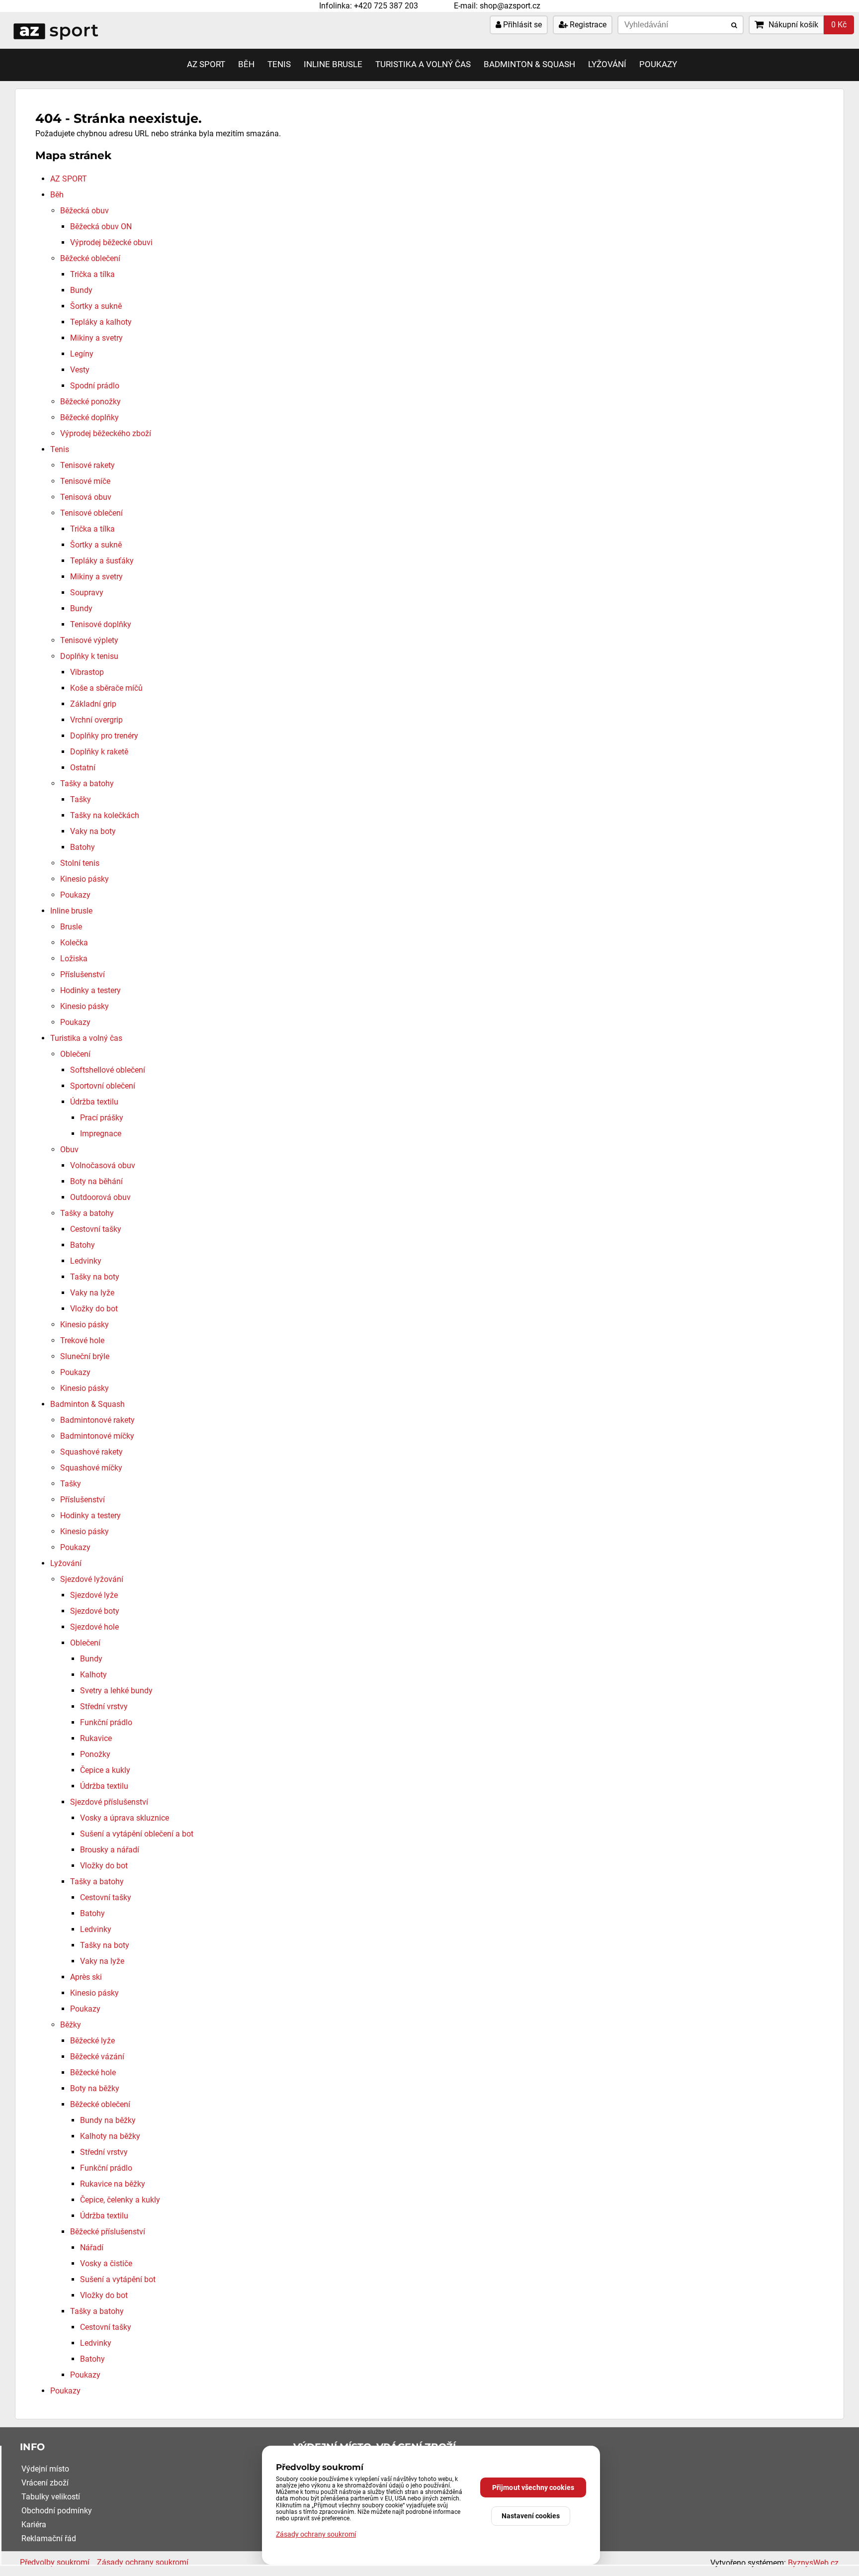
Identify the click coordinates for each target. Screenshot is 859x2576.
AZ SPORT (206, 64)
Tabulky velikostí (51, 2497)
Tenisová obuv (86, 497)
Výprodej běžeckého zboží (106, 433)
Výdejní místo (45, 2469)
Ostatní (83, 768)
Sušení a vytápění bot (118, 2279)
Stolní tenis (80, 863)
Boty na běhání (96, 1181)
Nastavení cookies (531, 2516)
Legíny (82, 354)
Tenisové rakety (87, 465)
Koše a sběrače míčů (106, 688)
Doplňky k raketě (99, 752)
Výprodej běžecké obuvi (111, 242)
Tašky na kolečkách (105, 815)
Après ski (86, 1977)
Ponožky (95, 1754)
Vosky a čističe (106, 2263)
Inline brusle (333, 64)
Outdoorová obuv (100, 1197)
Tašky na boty (95, 1277)
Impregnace (101, 1134)
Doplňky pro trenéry (104, 736)
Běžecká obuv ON (101, 227)
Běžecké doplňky (89, 417)
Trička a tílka (92, 274)
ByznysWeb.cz (813, 2563)
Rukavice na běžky (113, 2184)
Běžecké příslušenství (108, 2232)
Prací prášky (102, 1118)
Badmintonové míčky (97, 1436)
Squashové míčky (91, 1468)
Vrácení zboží (45, 2483)
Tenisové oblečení (91, 513)
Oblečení (75, 1054)
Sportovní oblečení (103, 1086)
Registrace (587, 25)
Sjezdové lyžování (92, 1579)
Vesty (80, 370)
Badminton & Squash (529, 64)
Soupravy (87, 593)
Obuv (69, 1150)
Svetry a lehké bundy (116, 1691)
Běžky (71, 2025)
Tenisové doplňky (101, 624)
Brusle (71, 927)
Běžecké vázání (97, 2057)
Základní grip (93, 704)
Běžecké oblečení (90, 258)
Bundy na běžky (108, 2120)
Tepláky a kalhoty (101, 322)
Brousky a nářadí (110, 1850)
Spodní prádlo (95, 386)
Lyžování (607, 64)
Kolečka (74, 943)
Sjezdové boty (95, 1611)
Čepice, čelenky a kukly (120, 2200)
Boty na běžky (95, 2088)
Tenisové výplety (89, 640)
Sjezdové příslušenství (109, 1802)
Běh (246, 64)
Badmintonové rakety (97, 1420)
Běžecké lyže (92, 2041)
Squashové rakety (91, 1452)
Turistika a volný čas (423, 64)
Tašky (81, 799)
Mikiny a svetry (96, 338)
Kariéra (34, 2525)
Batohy (83, 847)
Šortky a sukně (96, 306)
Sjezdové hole (94, 1627)
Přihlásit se (521, 25)
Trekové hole (82, 1340)
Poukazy (658, 64)
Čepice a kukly (105, 1770)
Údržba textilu (94, 1102)
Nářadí (92, 2248)
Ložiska (74, 959)
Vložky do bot (94, 1309)
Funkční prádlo (106, 1722)
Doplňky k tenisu (89, 656)
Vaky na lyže (92, 1293)
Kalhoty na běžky (110, 2136)
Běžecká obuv (85, 211)
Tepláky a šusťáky (102, 561)
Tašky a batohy (87, 783)
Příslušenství (83, 974)
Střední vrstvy (104, 1706)
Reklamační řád (49, 2538)
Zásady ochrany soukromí (143, 2562)
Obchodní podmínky (57, 2511)
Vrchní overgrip (96, 720)
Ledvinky (86, 1261)
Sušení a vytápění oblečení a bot (137, 1834)
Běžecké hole (93, 2072)
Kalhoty (93, 1675)
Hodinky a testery (90, 990)
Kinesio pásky (85, 879)
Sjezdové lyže (94, 1595)
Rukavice (96, 1738)
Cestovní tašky (96, 1229)
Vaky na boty (93, 831)
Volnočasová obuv (103, 1165)
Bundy (81, 290)
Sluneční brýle (85, 1356)
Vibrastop (87, 672)
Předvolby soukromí (55, 2562)
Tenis (279, 64)
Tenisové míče (85, 481)
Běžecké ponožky (90, 402)
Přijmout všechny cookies (533, 2487)
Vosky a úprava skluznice (125, 1818)
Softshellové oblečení (108, 1070)
